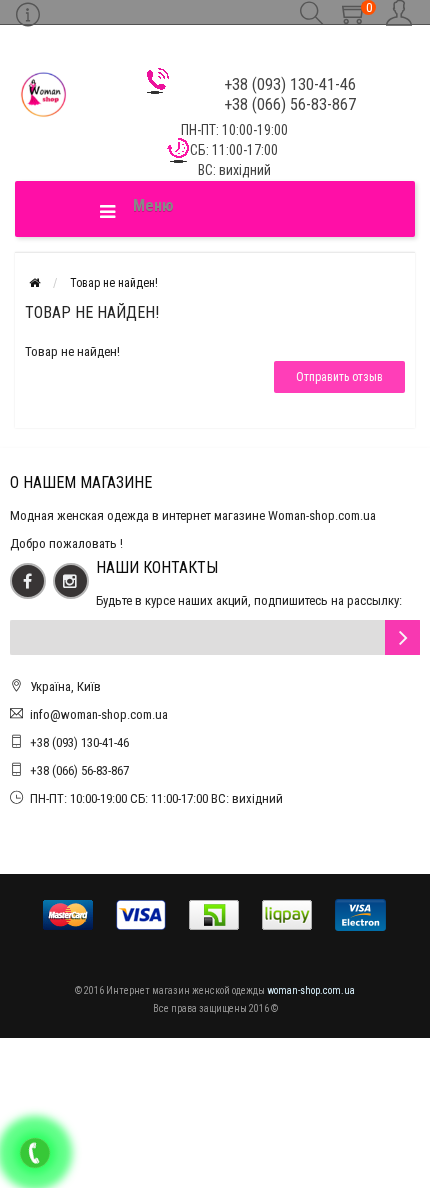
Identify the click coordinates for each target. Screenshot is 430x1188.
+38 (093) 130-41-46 (79, 742)
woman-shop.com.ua (311, 990)
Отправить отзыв (339, 377)
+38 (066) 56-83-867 (79, 770)
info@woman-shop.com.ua (99, 714)
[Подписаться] (402, 637)
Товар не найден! (114, 283)
